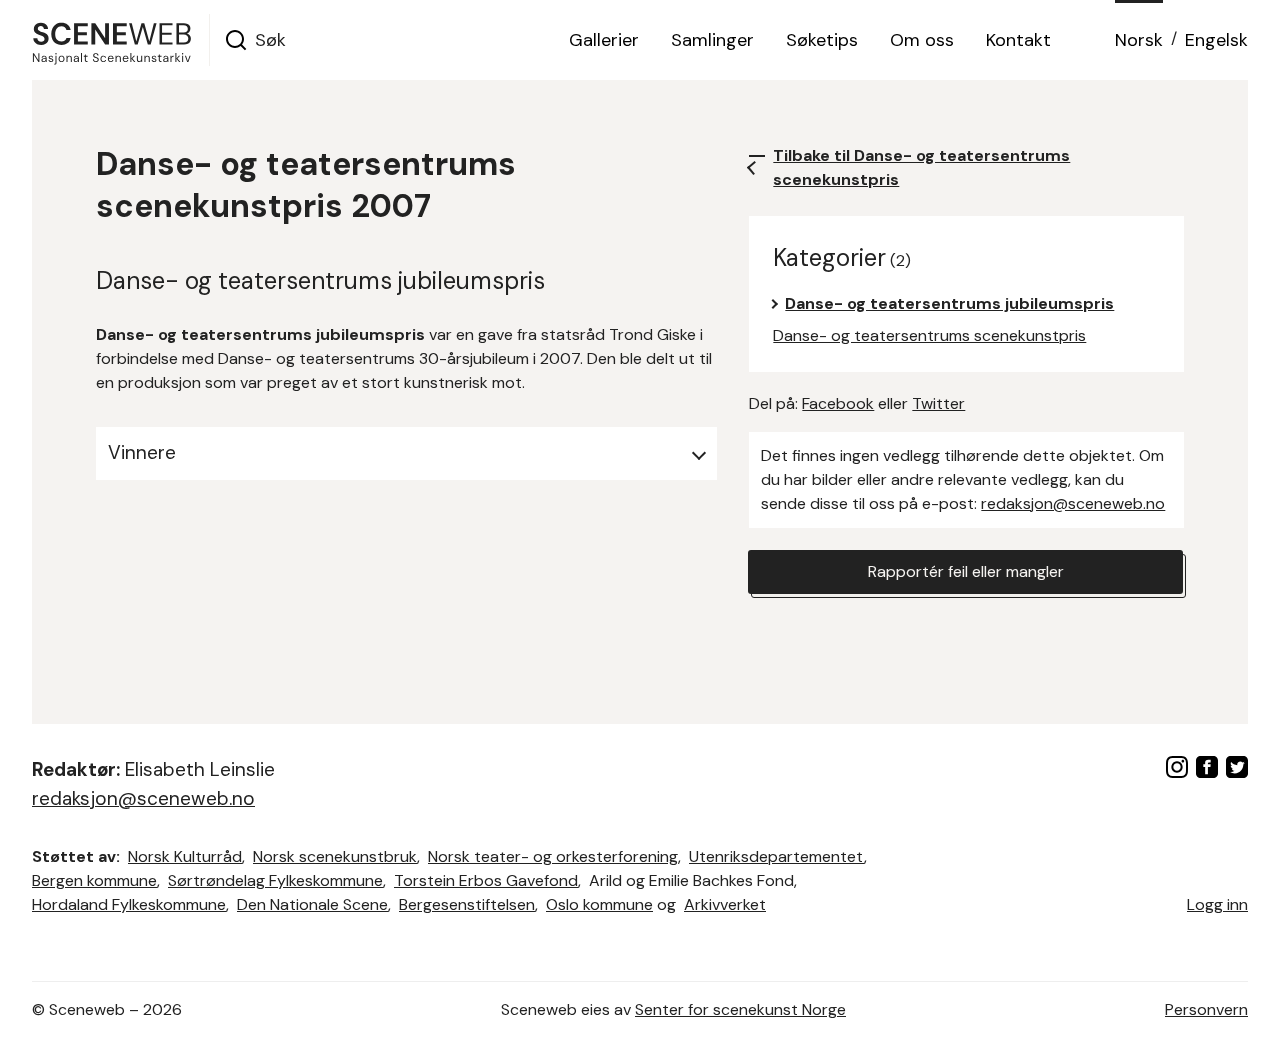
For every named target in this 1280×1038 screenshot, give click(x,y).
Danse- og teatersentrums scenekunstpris (929, 335)
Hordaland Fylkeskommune (129, 904)
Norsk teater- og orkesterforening (553, 856)
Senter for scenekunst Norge (740, 1009)
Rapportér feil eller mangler (966, 571)
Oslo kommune (599, 904)
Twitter (938, 403)
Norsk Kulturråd (185, 856)
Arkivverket (725, 904)
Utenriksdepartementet (776, 856)
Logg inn (1217, 904)
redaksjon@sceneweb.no (1073, 503)
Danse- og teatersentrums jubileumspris (949, 303)
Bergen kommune (94, 880)
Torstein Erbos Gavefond (486, 880)
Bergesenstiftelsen (467, 904)
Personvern (1206, 1009)
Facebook (838, 403)
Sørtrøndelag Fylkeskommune (275, 880)
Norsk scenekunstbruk (335, 856)
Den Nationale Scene (312, 904)
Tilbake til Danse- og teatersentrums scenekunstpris (921, 167)
